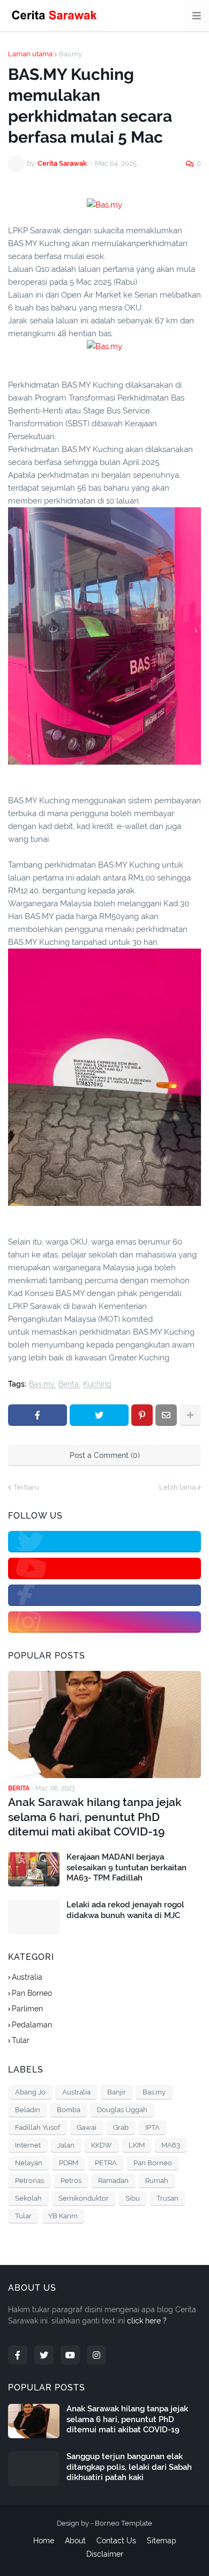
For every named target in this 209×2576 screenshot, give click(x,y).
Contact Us (116, 2541)
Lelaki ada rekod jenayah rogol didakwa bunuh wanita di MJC (125, 1910)
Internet (28, 2145)
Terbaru (26, 1487)
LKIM (137, 2145)
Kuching (97, 1384)
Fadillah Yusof (38, 2127)
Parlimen (27, 2009)
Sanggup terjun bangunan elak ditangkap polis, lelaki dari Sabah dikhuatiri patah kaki (129, 2467)
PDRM (69, 2163)
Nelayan (29, 2163)
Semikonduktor (84, 2198)
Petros (71, 2181)
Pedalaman (32, 2025)
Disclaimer (105, 2554)
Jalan (66, 2145)
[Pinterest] (142, 1415)
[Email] (166, 1415)
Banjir (117, 2092)
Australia (27, 1977)
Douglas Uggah (122, 2110)
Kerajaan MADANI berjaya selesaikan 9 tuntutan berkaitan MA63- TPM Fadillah (126, 1867)
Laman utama (30, 54)
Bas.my (70, 54)
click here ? (147, 2321)
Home (44, 2541)
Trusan (167, 2198)
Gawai (87, 2127)
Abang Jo (30, 2092)
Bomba (69, 2110)
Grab (121, 2127)
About (75, 2541)
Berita (69, 1384)
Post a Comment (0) (105, 1455)
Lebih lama (177, 1487)
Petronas (29, 2181)
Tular (21, 2040)
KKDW (102, 2145)
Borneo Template (124, 2523)
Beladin (28, 2110)
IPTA (152, 2127)
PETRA (106, 2163)
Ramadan (113, 2181)
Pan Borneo (32, 1993)
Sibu (133, 2198)
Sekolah (28, 2198)
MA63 (171, 2145)
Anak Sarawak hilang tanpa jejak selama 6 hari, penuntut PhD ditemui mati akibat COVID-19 (95, 1817)
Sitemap (162, 2541)
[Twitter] (99, 1415)
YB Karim (63, 2216)
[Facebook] (38, 1415)
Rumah (157, 2181)
